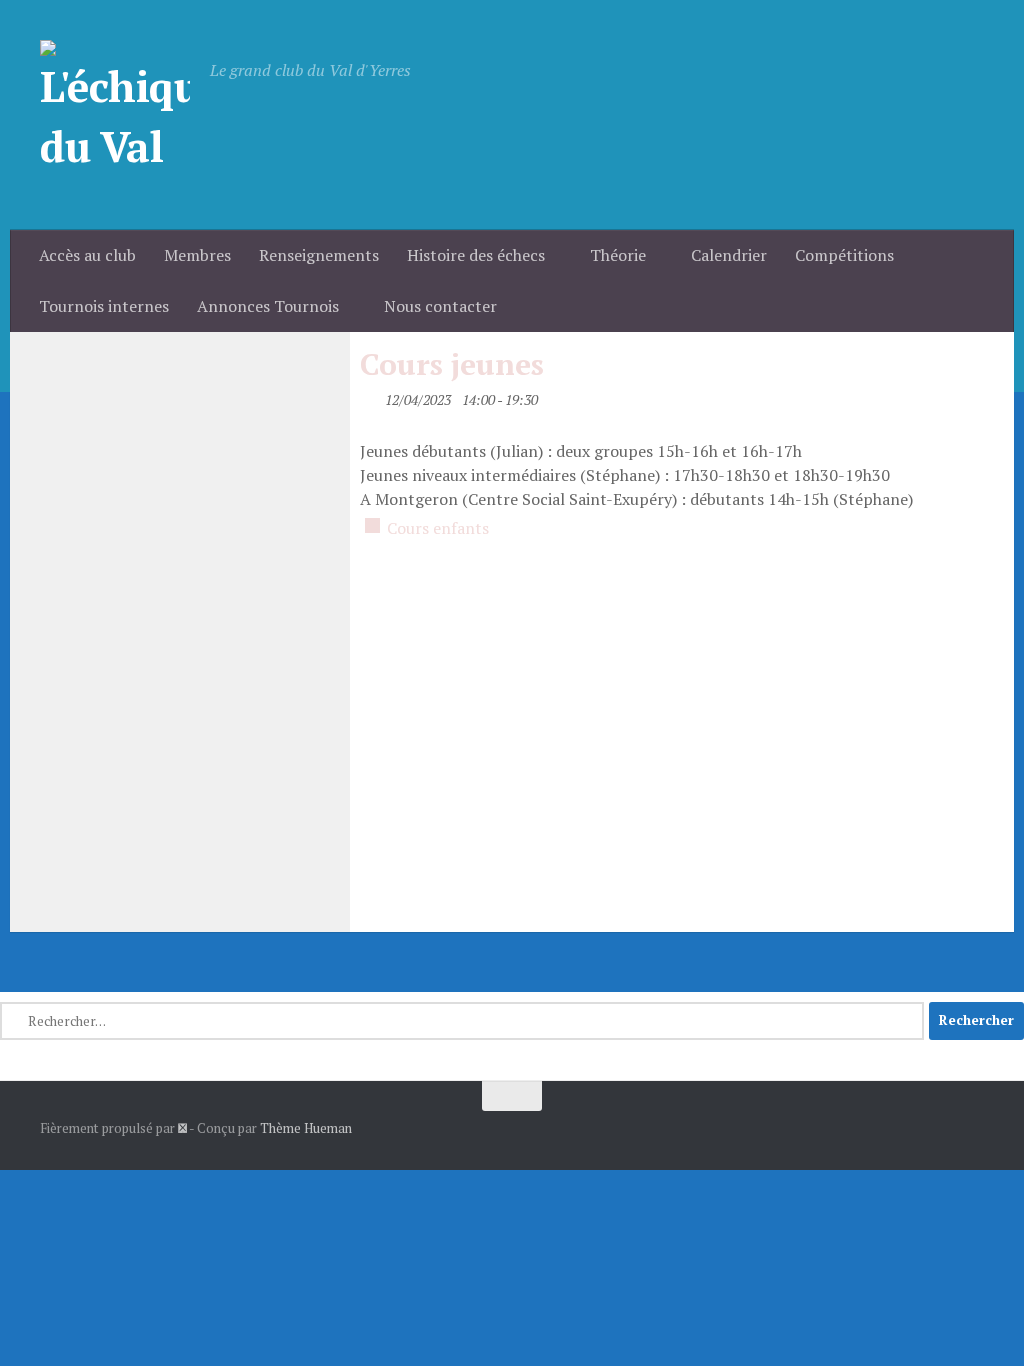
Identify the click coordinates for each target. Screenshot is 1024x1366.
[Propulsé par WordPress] (182, 1128)
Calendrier (729, 255)
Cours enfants (438, 528)
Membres (197, 255)
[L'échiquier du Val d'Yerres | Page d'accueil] (115, 115)
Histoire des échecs (476, 255)
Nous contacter (440, 306)
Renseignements (319, 255)
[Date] (370, 395)
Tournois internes (104, 306)
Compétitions (844, 255)
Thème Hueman (306, 1128)
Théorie (618, 255)
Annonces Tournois (268, 306)
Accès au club (87, 255)
